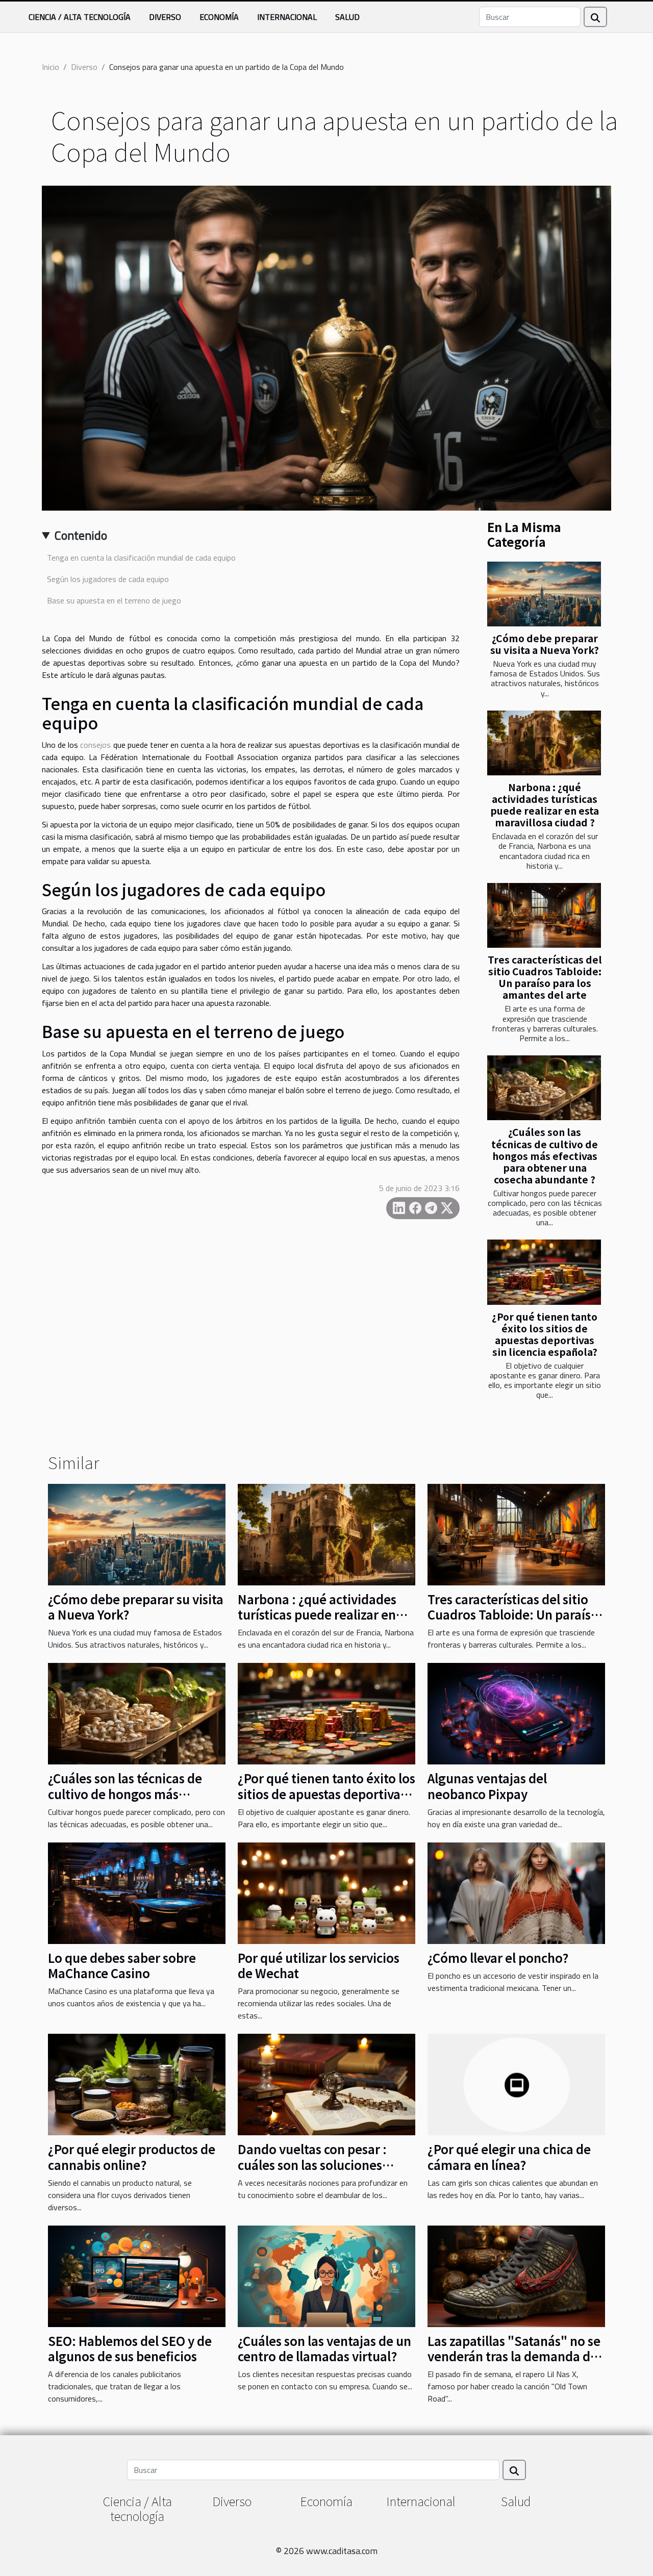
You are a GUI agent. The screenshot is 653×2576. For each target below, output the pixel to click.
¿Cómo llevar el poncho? (498, 1958)
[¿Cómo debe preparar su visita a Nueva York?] (544, 594)
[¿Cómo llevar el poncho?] (516, 1892)
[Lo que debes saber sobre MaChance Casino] (137, 1892)
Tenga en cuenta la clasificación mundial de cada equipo (141, 558)
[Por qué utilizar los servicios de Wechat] (326, 1892)
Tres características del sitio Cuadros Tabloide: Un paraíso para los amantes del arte (545, 977)
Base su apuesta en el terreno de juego (116, 600)
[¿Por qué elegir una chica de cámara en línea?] (516, 2084)
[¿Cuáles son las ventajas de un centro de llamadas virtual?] (326, 2275)
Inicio (51, 67)
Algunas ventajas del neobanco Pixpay (487, 1786)
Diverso (165, 17)
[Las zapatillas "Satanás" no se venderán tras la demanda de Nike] (516, 2275)
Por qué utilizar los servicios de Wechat (319, 1965)
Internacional (287, 17)
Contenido (81, 535)
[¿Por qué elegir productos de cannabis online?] (137, 2084)
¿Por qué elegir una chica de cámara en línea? (509, 2156)
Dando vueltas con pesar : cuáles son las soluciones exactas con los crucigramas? (322, 2164)
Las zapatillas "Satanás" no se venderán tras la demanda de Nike (514, 2356)
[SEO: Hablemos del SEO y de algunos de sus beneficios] (137, 2275)
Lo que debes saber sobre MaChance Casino (122, 1965)
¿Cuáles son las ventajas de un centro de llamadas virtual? (324, 2348)
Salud (347, 17)
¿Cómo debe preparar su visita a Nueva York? (545, 644)
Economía (219, 17)
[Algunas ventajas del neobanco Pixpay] (516, 1713)
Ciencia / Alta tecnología (80, 17)
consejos (95, 745)
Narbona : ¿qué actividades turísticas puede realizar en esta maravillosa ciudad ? (545, 805)
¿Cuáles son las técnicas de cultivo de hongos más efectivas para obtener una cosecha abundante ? (545, 1155)
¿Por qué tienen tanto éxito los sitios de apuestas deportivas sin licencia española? (545, 1334)
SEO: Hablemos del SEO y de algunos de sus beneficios (130, 2348)
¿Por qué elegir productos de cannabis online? (132, 2156)
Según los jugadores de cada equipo (108, 579)
